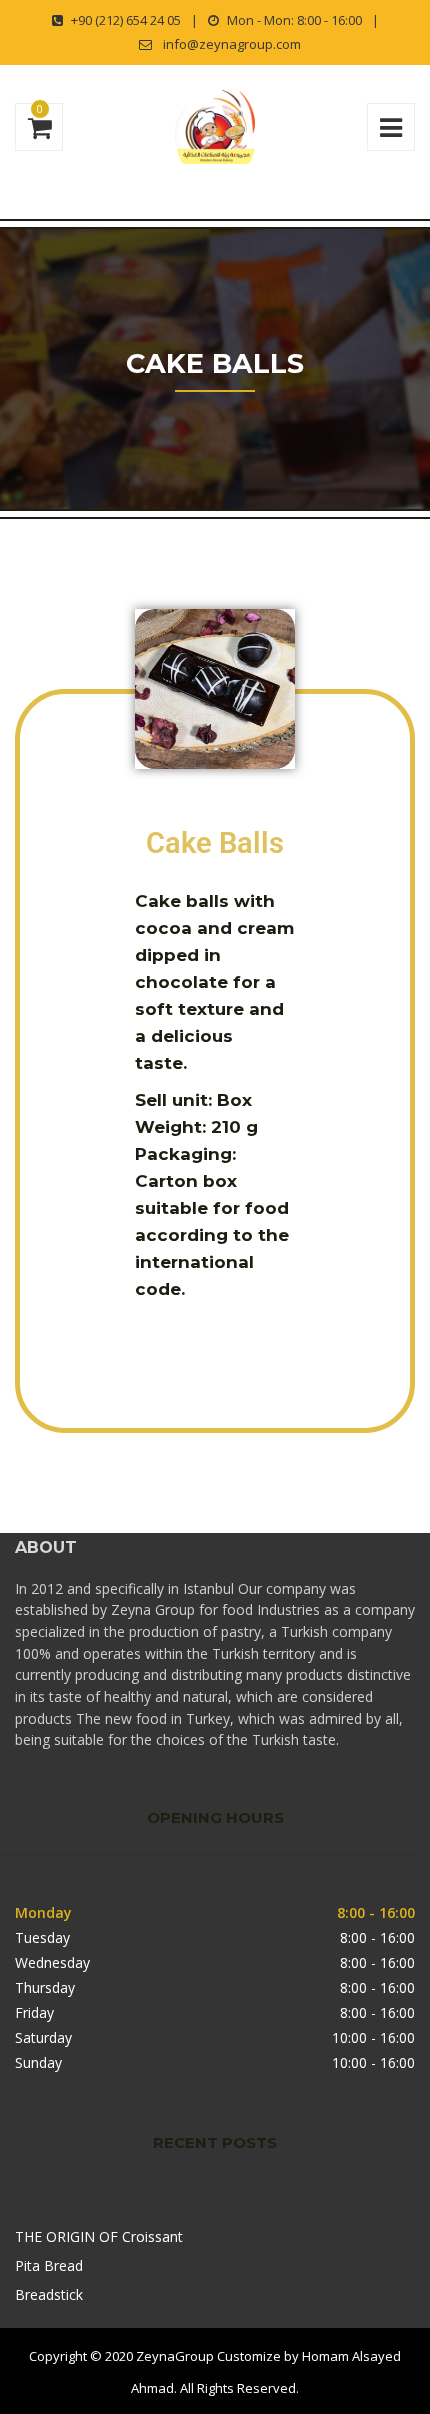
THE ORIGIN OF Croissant (99, 2236)
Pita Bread (49, 2265)
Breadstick (49, 2294)
